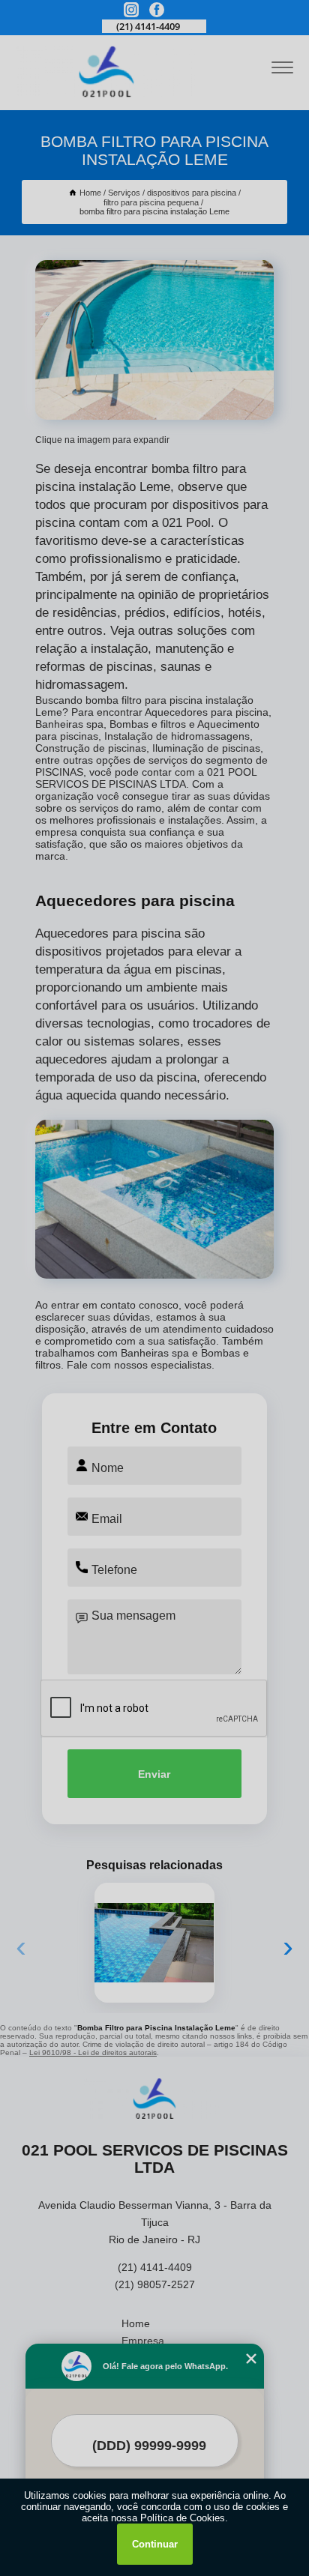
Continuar (155, 2544)
